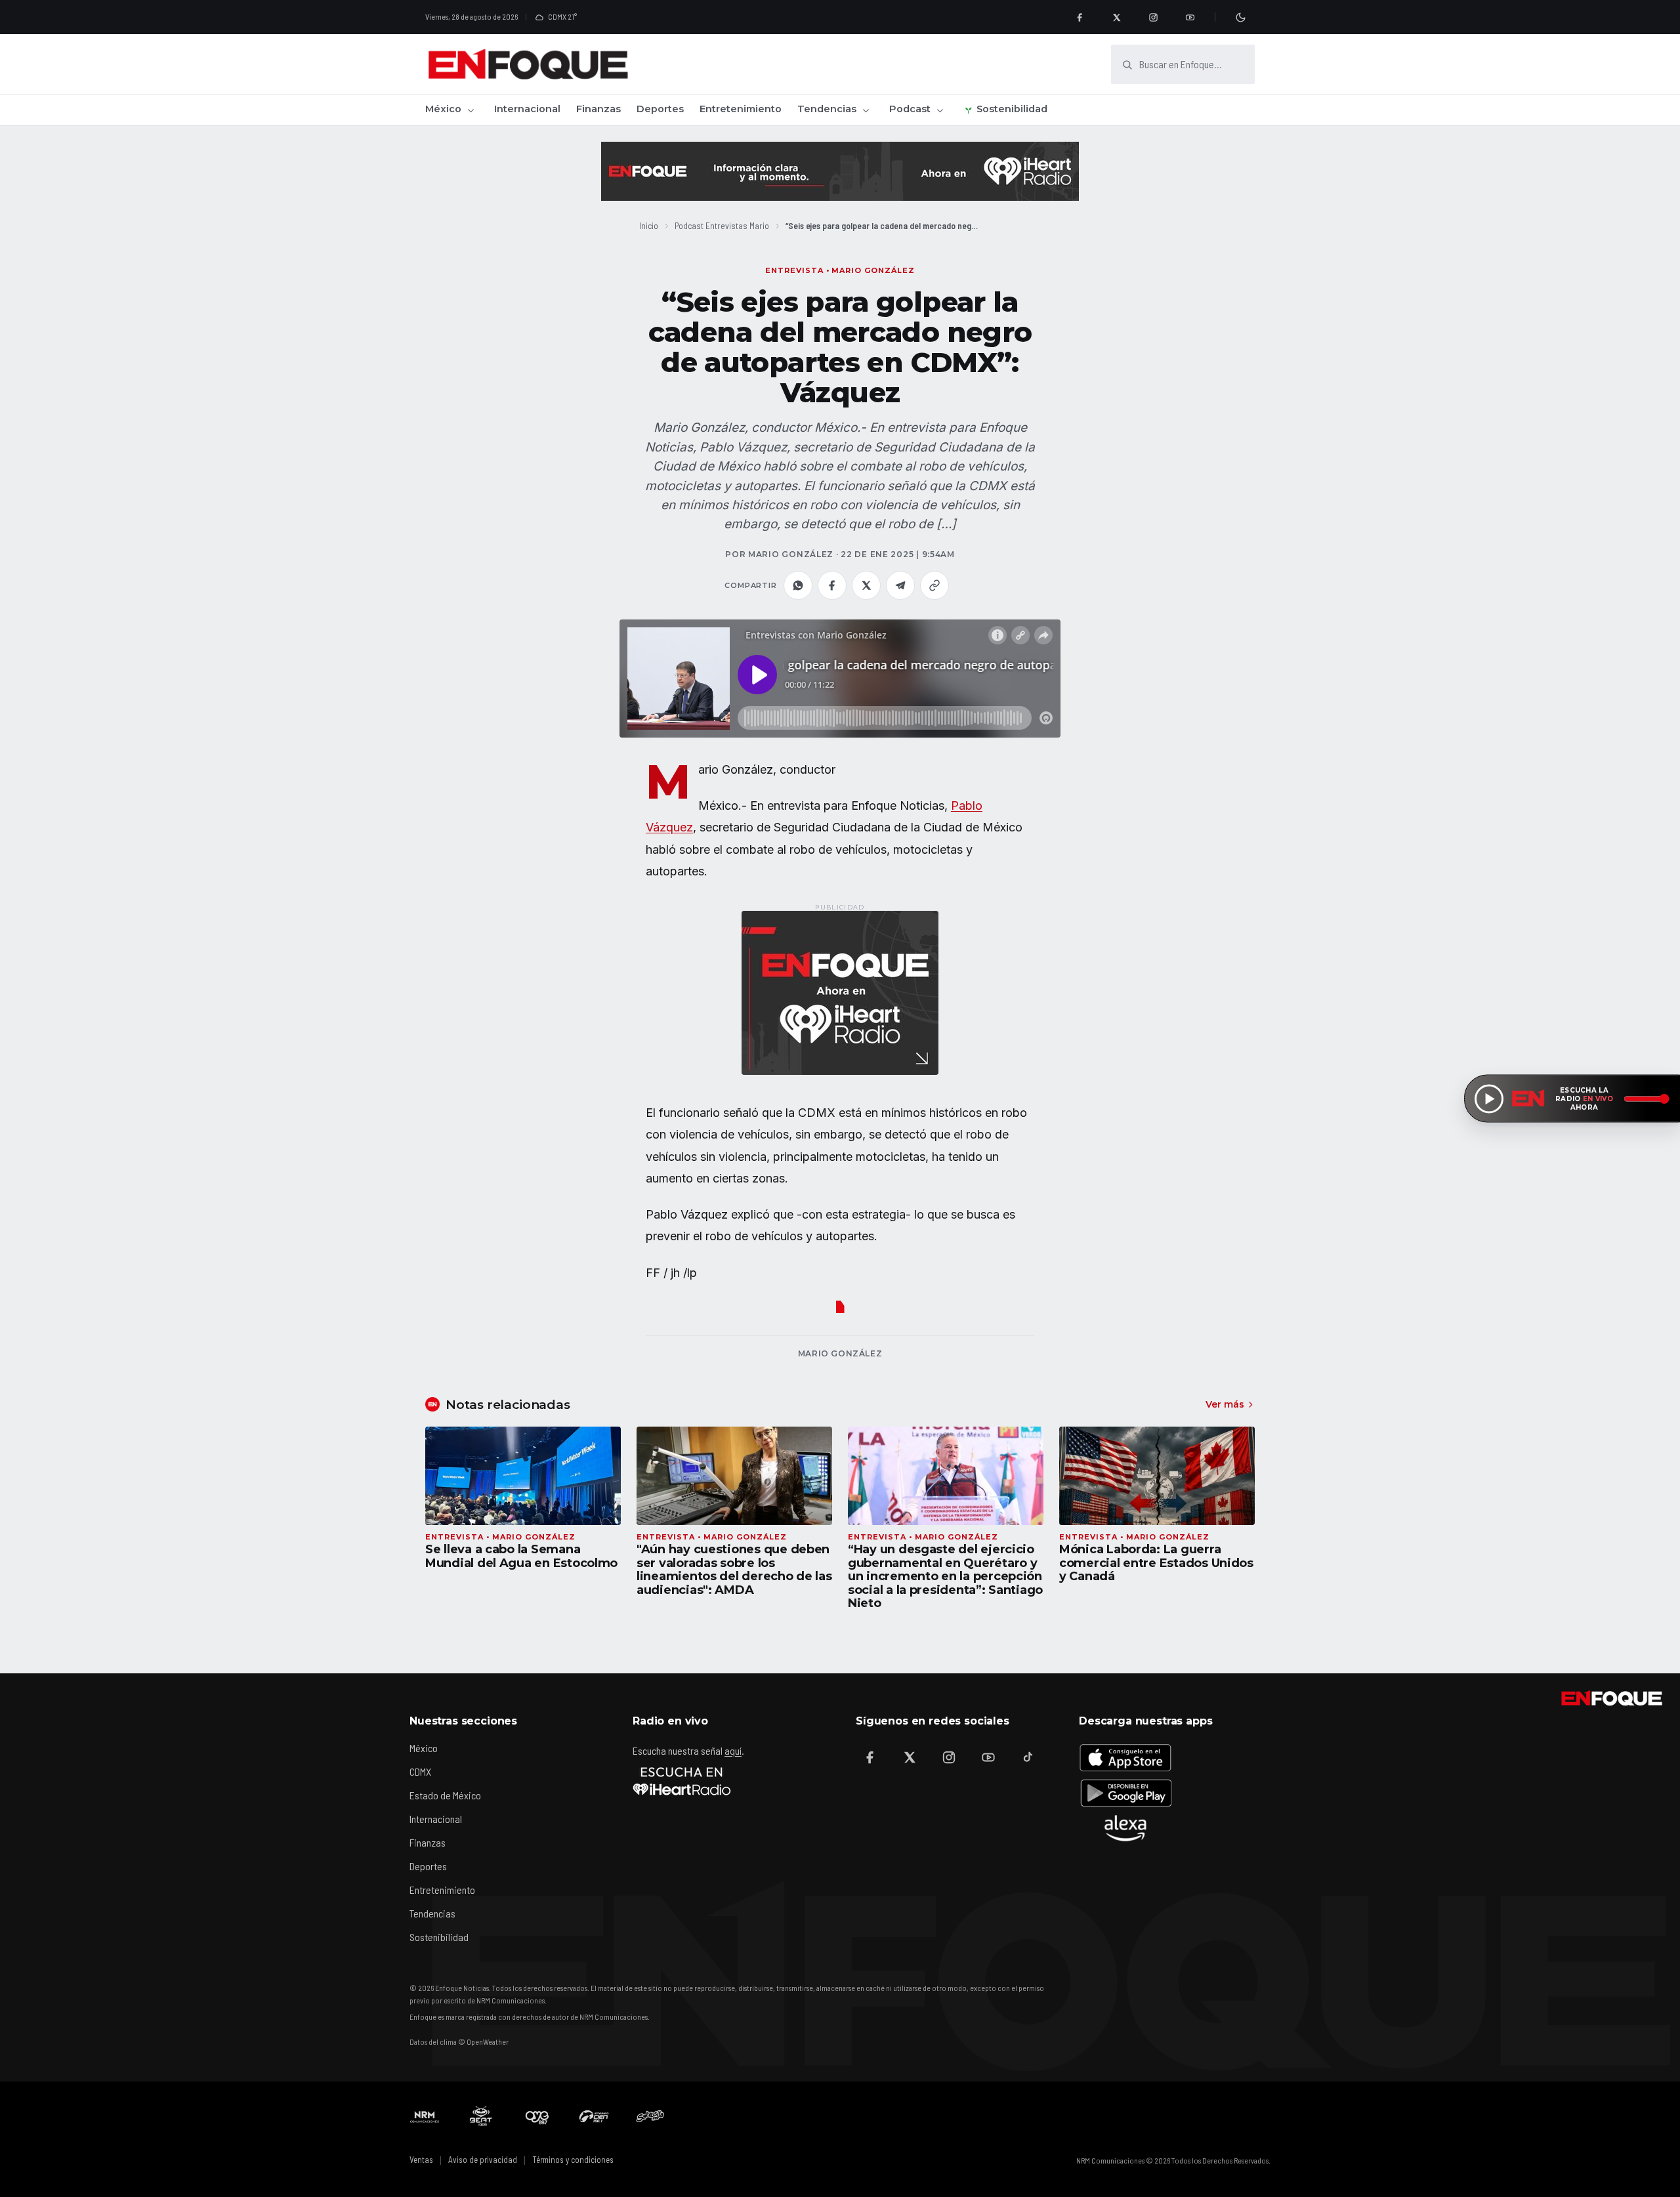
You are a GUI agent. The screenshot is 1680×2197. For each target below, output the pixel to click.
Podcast (910, 109)
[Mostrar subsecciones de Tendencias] (866, 110)
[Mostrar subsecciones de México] (471, 110)
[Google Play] (1125, 1793)
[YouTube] (1190, 17)
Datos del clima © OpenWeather (459, 2041)
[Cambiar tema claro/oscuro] (1240, 17)
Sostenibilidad (1012, 109)
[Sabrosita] (650, 2116)
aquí (733, 1750)
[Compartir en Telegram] (900, 585)
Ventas (421, 2160)
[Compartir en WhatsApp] (798, 585)
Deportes (660, 109)
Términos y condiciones (573, 2160)
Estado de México (445, 1795)
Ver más (1225, 1404)
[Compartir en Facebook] (832, 585)
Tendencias (827, 109)
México (443, 109)
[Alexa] (1125, 1828)
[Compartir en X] (866, 585)
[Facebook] (1080, 17)
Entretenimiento (741, 109)
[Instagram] (1153, 17)
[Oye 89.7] (537, 2116)
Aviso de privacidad (483, 2160)
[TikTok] (1028, 1757)
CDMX (420, 1771)
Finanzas (598, 109)
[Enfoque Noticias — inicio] (528, 64)
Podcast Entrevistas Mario (722, 225)
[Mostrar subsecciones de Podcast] (940, 110)
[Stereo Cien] (594, 2116)
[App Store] (1125, 1757)
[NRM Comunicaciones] (425, 2116)
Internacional (527, 109)
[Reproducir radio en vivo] (1489, 1098)
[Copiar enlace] (934, 585)
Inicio (649, 225)
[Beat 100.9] (481, 2116)
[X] (1116, 17)
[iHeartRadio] (682, 1781)
